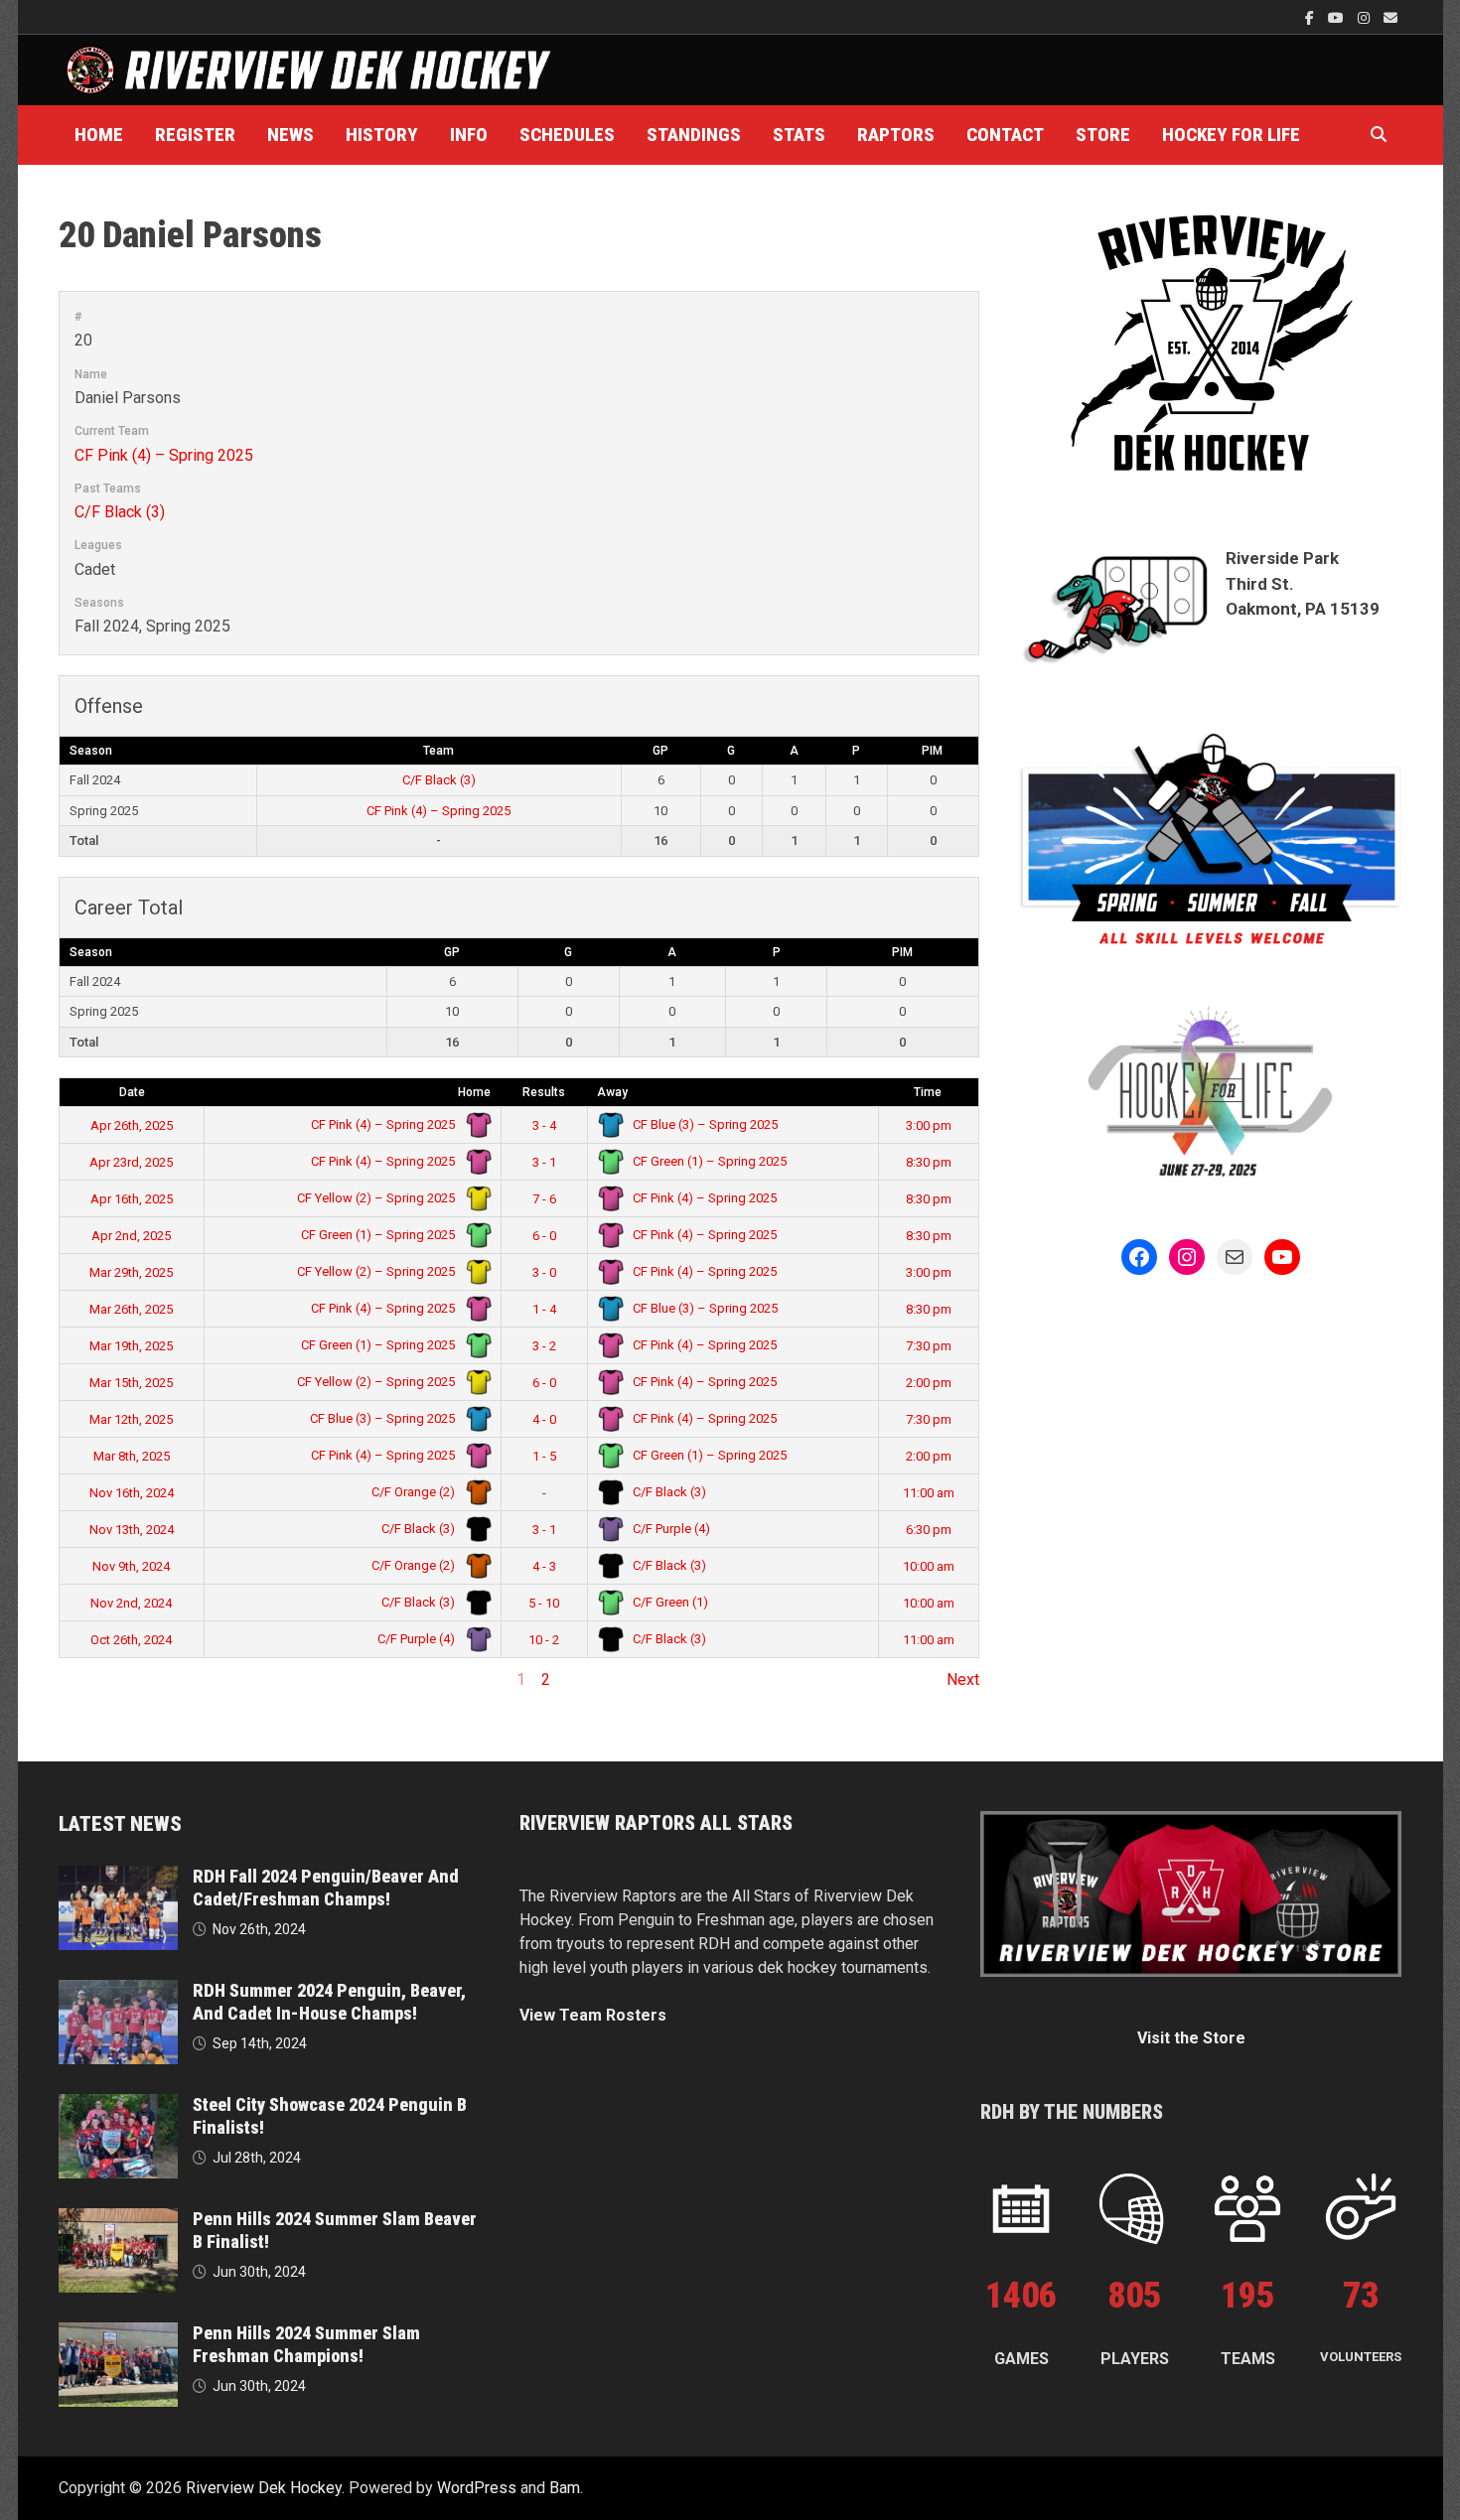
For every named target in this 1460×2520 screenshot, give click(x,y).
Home (99, 135)
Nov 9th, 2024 (131, 1566)
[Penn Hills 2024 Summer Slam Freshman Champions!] (118, 2334)
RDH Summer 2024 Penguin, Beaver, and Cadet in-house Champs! (329, 2002)
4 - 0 (544, 1419)
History (382, 135)
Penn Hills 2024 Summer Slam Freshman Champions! (306, 2344)
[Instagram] (1366, 17)
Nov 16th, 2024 (132, 1493)
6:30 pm (929, 1530)
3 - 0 (544, 1272)
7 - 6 (544, 1199)
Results (544, 1092)
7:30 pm (929, 1346)
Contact (1005, 135)
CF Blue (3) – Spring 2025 (704, 1124)
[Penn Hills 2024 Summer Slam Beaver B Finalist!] (118, 2220)
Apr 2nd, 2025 (131, 1236)
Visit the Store (1191, 2038)
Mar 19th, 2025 (131, 1346)
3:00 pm (929, 1125)
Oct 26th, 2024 (131, 1640)
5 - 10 (544, 1603)
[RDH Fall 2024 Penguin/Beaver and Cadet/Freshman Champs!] (118, 1877)
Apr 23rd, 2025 (131, 1162)
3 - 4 (544, 1125)
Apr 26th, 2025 (132, 1125)
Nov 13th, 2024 (132, 1530)
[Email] (1390, 17)
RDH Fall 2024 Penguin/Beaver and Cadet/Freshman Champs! (326, 1888)
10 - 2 (544, 1640)
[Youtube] (1338, 17)
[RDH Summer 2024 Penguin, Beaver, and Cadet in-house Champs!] (118, 1991)
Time (928, 1092)
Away (612, 1092)
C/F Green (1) (669, 1602)
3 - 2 (544, 1346)
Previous (90, 1680)
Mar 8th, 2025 (132, 1456)
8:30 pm (929, 1162)
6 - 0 (544, 1236)
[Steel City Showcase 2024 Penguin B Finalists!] (118, 2105)
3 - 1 (544, 1162)
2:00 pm (929, 1383)
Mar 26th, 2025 (131, 1309)
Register (195, 135)
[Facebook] (1312, 17)
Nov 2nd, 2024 (131, 1603)
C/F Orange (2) (415, 1492)
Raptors (896, 135)
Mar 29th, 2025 (131, 1272)
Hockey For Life (1231, 135)
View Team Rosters (593, 2015)
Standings (694, 135)
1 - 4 (544, 1309)
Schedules (567, 135)
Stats (799, 135)
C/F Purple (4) (670, 1529)
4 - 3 (544, 1566)
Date (132, 1092)
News (291, 135)
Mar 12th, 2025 (131, 1419)
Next (963, 1680)
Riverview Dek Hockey (264, 2488)
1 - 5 (544, 1456)
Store (1103, 135)
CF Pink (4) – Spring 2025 (164, 455)
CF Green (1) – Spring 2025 (708, 1161)
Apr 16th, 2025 (132, 1199)
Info (469, 135)
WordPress (477, 2488)
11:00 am (929, 1493)
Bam (565, 2488)
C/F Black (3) (120, 512)
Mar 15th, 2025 (131, 1383)
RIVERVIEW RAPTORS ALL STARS (656, 1823)
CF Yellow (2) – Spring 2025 (377, 1198)
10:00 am (929, 1566)
